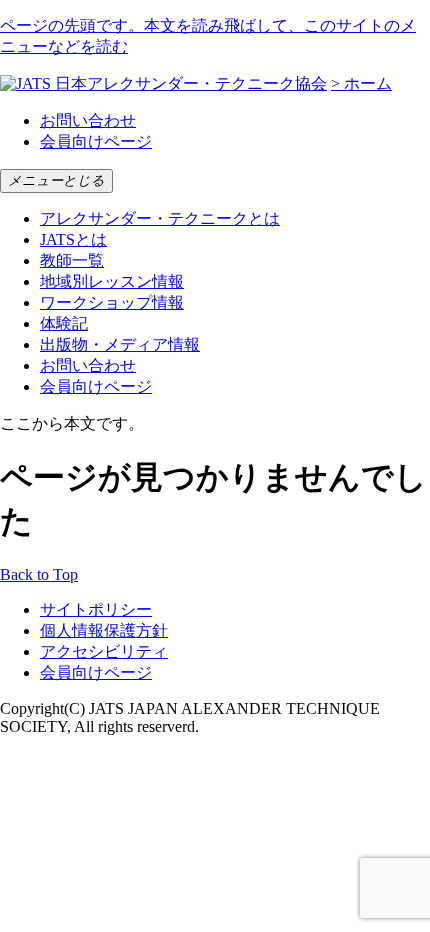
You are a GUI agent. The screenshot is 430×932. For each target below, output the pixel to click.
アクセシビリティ (104, 651)
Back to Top (39, 574)
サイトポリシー (96, 609)
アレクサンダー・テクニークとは (160, 218)
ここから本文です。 (72, 423)
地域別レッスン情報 (112, 281)
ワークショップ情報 (112, 302)
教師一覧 (72, 260)
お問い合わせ (88, 120)
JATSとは (73, 239)
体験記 (64, 323)
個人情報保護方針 (104, 630)
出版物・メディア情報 (120, 344)
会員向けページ (96, 141)
